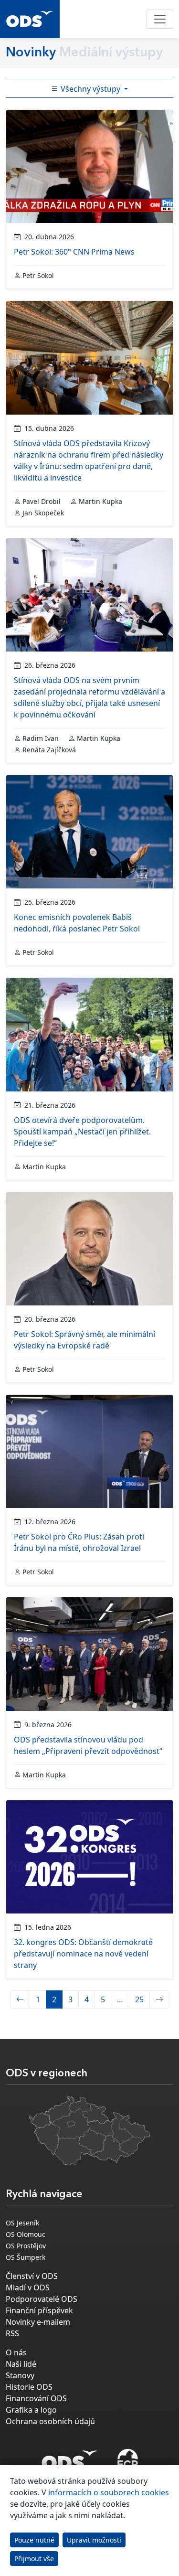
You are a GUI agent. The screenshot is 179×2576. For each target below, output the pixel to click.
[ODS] (70, 2458)
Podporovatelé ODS (42, 2299)
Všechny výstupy (90, 89)
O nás (16, 2352)
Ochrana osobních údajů (50, 2421)
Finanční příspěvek (39, 2310)
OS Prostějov (26, 2246)
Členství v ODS (32, 2276)
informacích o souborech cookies (109, 2492)
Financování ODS (36, 2398)
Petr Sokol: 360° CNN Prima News (74, 252)
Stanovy (20, 2375)
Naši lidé (21, 2364)
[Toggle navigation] (160, 19)
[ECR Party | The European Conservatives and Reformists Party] (128, 2460)
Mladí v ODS (28, 2287)
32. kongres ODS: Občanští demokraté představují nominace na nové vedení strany (83, 1954)
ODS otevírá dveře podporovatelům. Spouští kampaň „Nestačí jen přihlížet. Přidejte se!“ (82, 1132)
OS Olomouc (26, 2234)
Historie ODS (29, 2387)
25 (139, 1999)
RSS (12, 2333)
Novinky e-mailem (38, 2322)
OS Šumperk (26, 2257)
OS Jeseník (22, 2223)
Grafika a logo (31, 2410)
